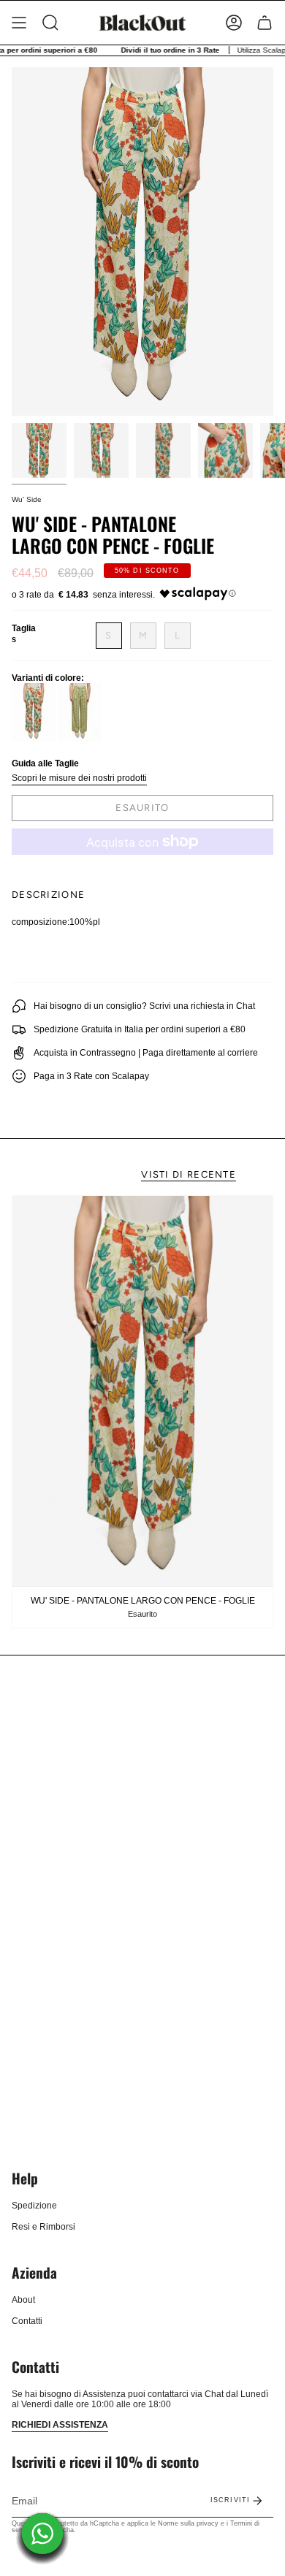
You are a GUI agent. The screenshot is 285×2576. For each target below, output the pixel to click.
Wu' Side (27, 499)
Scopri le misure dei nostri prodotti (79, 778)
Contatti (27, 2321)
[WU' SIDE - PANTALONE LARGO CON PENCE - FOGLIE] (142, 1391)
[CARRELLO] (265, 23)
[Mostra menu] (19, 23)
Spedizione (34, 2206)
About (23, 2300)
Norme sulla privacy (188, 2523)
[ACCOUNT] (234, 23)
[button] (50, 23)
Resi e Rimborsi (43, 2227)
